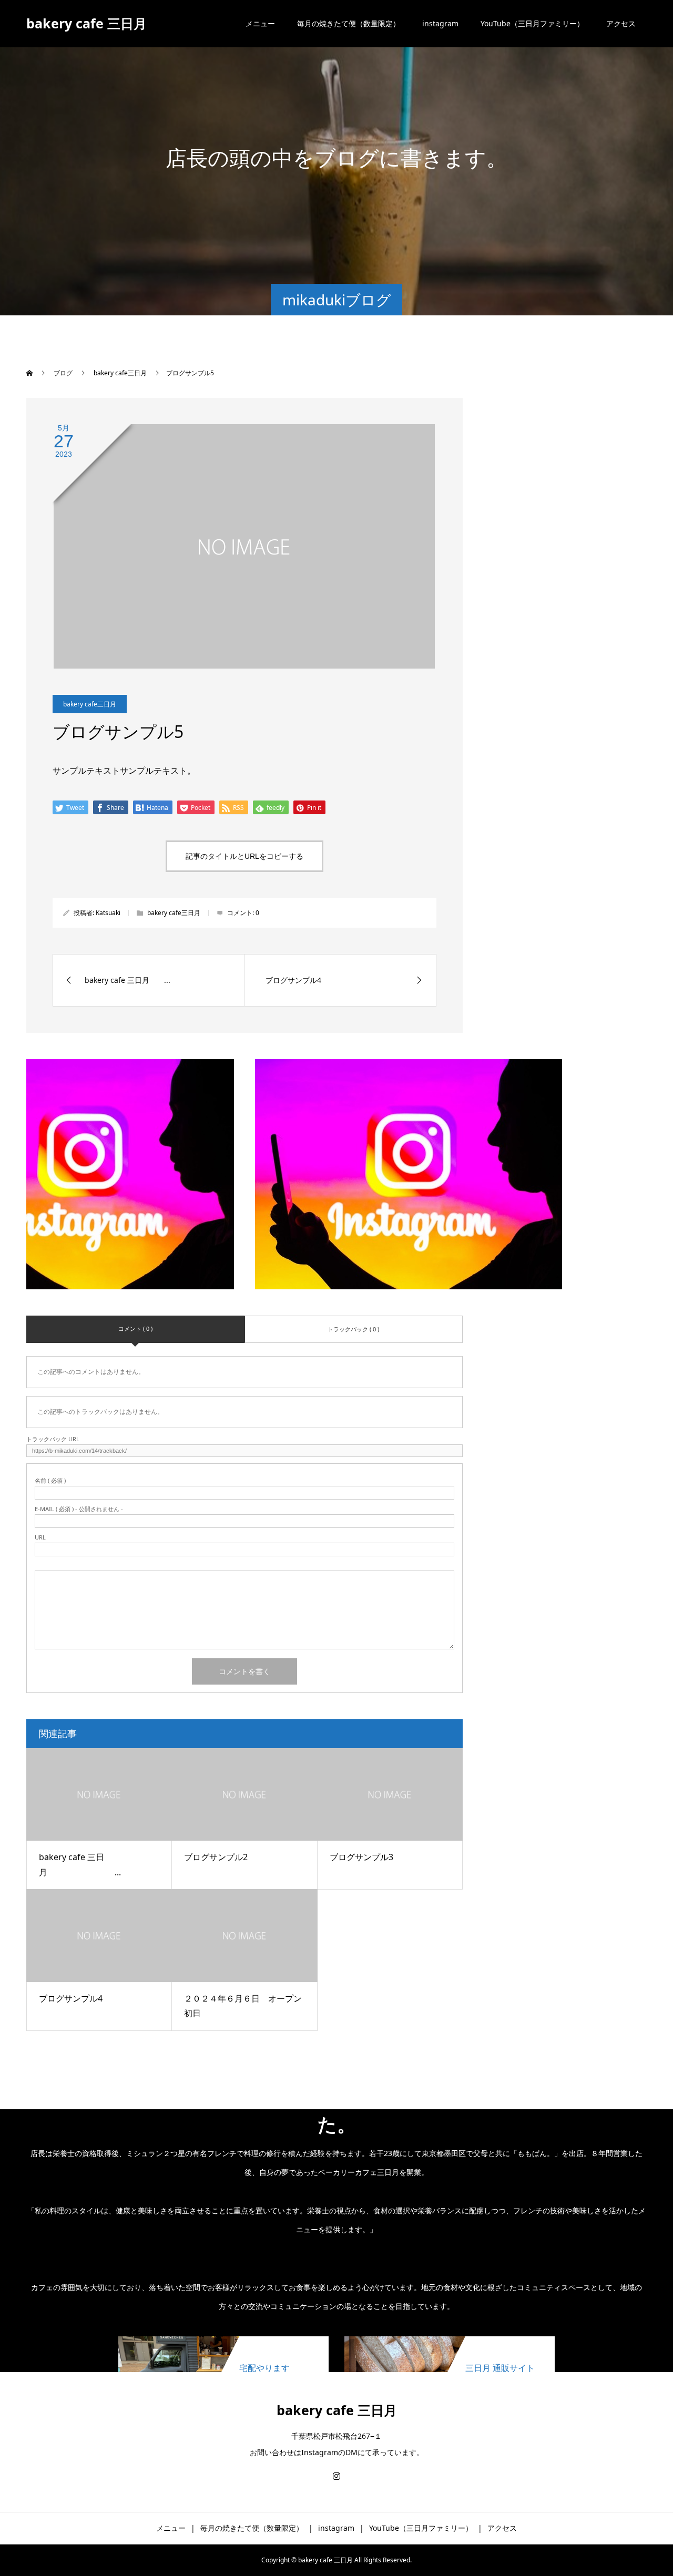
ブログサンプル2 (216, 1857)
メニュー (260, 23)
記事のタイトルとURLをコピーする (244, 856)
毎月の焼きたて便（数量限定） (349, 23)
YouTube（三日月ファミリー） (532, 23)
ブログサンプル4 (71, 1998)
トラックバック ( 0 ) (353, 1329)
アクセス (621, 23)
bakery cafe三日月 (90, 704)
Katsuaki (108, 913)
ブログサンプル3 (361, 1857)
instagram (440, 23)
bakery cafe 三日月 (86, 23)
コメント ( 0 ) (135, 1328)
